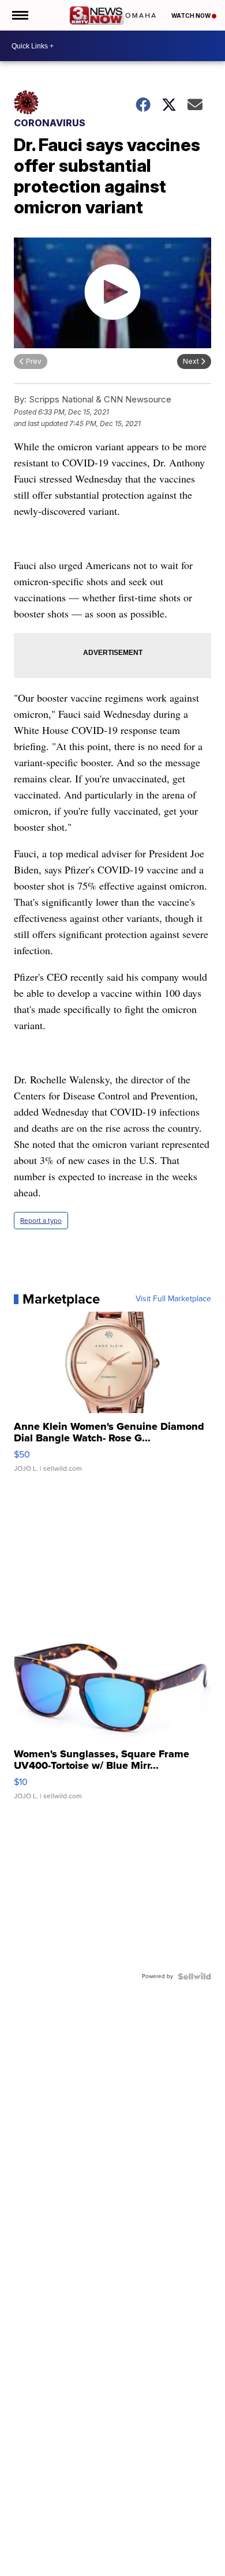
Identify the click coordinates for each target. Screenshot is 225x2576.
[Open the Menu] (19, 15)
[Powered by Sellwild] (194, 1976)
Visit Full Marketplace (173, 1299)
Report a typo (41, 1221)
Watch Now (192, 16)
